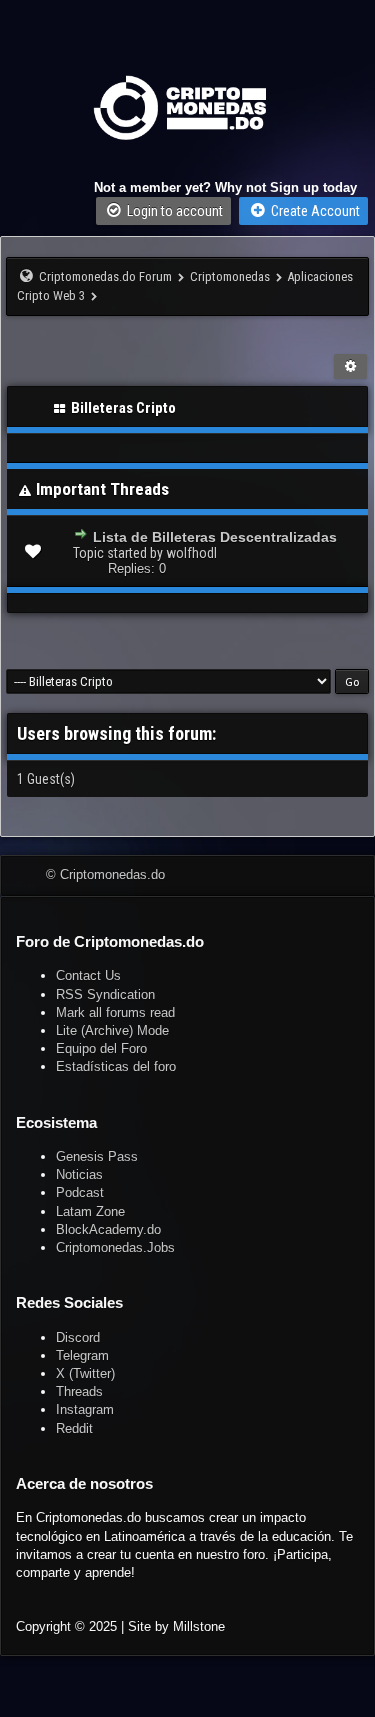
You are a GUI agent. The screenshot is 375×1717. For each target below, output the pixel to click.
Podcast (80, 1192)
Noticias (79, 1174)
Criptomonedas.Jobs (115, 1247)
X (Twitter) (85, 1373)
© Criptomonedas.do (105, 874)
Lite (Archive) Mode (112, 1030)
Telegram (82, 1355)
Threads (79, 1391)
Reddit (74, 1428)
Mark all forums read (115, 1012)
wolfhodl (191, 553)
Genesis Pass (97, 1156)
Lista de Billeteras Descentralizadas (215, 537)
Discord (78, 1337)
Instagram (85, 1409)
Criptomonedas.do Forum (105, 276)
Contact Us (88, 975)
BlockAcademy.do (108, 1229)
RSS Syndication (105, 994)
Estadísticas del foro (116, 1066)
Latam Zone (90, 1211)
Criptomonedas (230, 276)
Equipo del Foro (101, 1048)
